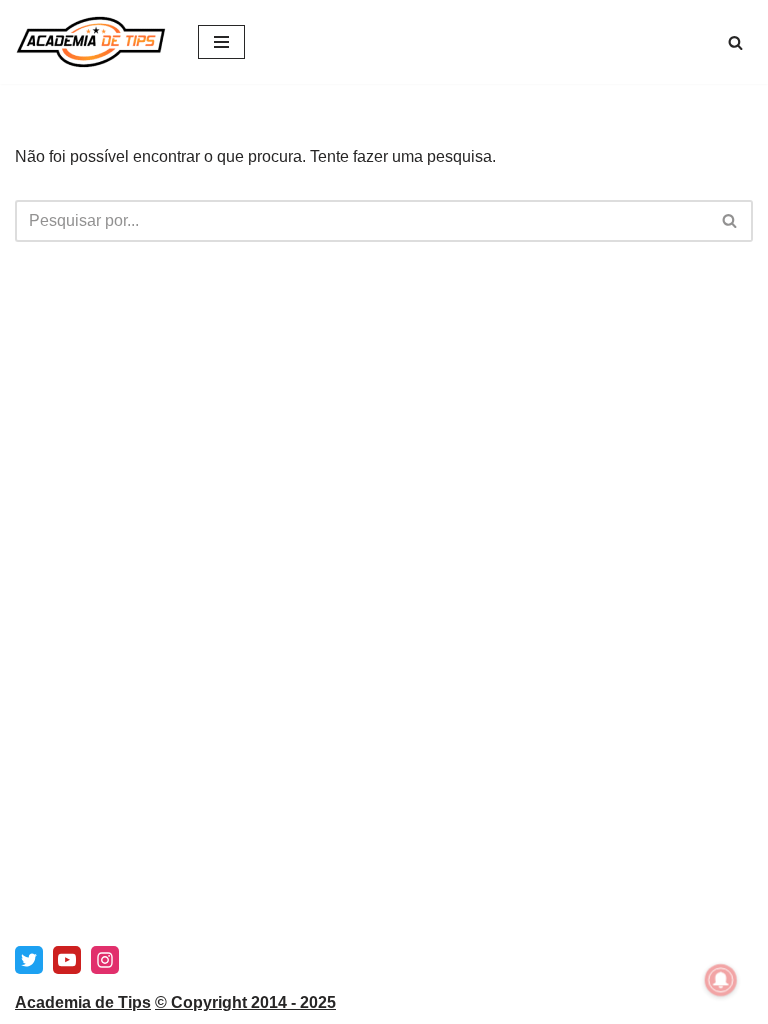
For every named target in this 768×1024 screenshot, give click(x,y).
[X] (29, 960)
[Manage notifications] (721, 980)
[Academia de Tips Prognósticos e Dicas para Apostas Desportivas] (91, 42)
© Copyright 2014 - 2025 (245, 1002)
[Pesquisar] (735, 42)
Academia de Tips (83, 1002)
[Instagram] (105, 960)
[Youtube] (67, 960)
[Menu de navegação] (221, 42)
